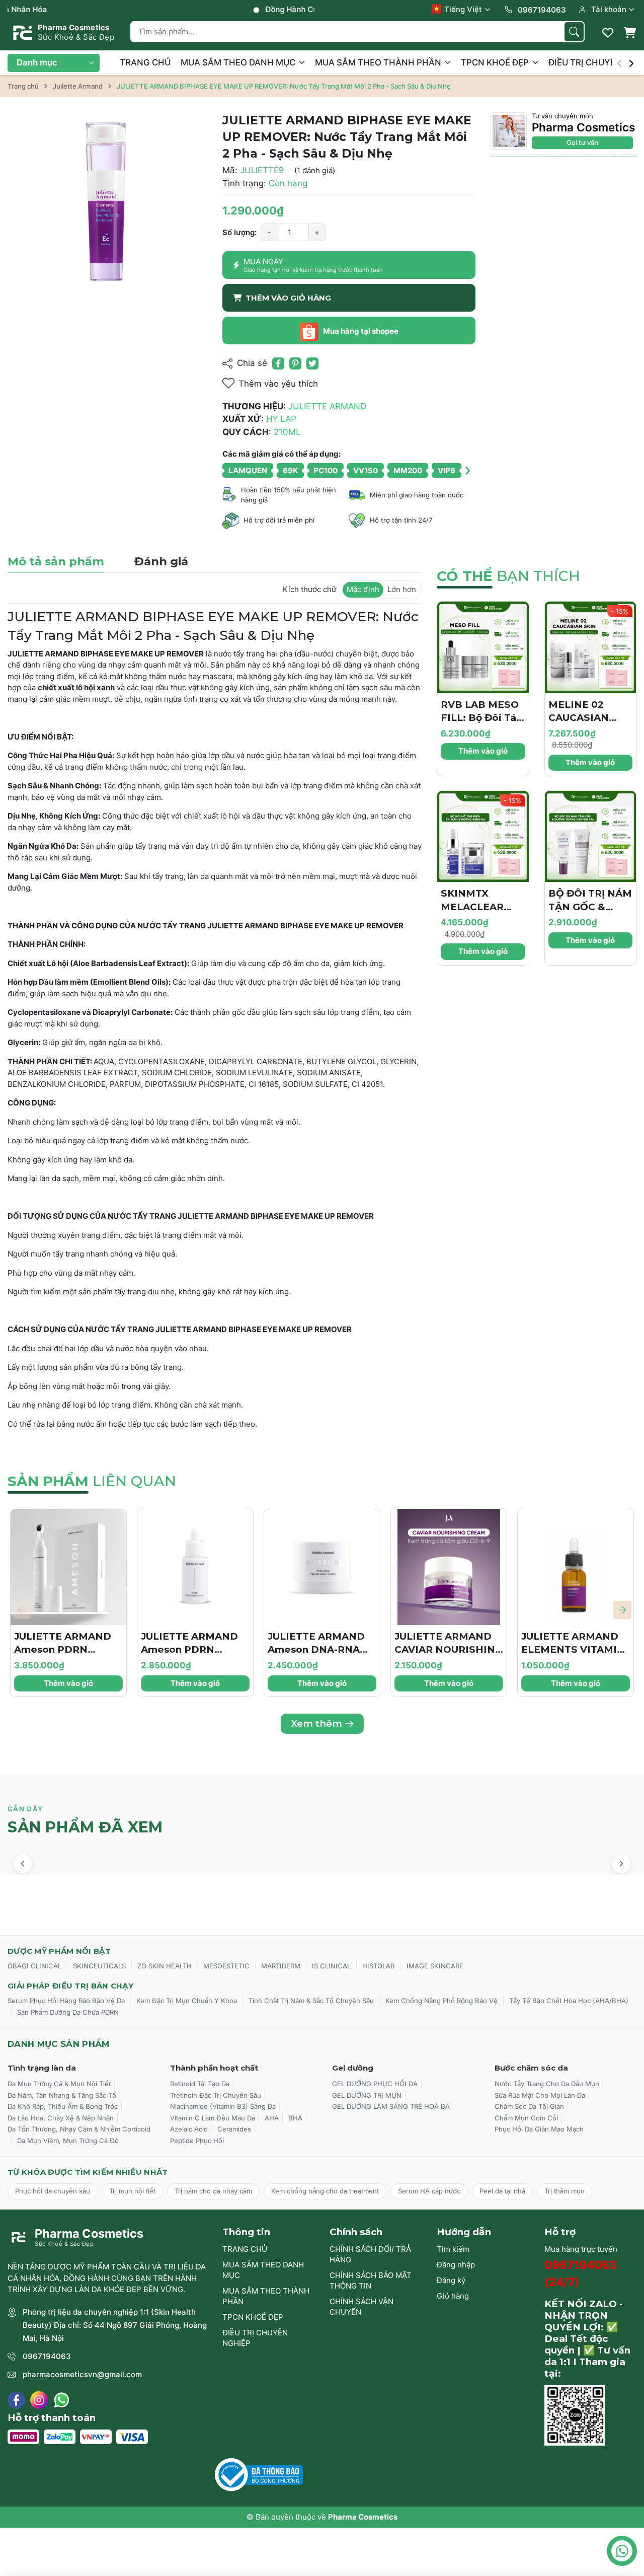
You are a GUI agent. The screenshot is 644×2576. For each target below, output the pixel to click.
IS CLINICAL (331, 1966)
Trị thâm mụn (565, 2191)
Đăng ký (451, 2280)
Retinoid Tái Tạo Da (200, 2084)
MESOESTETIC (226, 1966)
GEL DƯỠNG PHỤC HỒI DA (375, 2084)
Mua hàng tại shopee (360, 331)
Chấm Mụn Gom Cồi (526, 2118)
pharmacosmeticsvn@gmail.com (82, 2374)
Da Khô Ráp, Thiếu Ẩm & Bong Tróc (63, 2106)
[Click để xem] (107, 212)
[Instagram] (39, 2400)
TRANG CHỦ (145, 62)
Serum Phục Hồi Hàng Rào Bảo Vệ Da (66, 2001)
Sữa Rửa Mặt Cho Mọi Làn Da (540, 2095)
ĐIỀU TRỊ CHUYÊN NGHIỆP (255, 2338)
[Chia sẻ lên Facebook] (278, 363)
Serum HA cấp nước (429, 2191)
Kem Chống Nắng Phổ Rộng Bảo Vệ (441, 2001)
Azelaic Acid (189, 2129)
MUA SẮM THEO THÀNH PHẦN (379, 62)
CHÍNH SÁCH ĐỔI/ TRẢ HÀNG (370, 2254)
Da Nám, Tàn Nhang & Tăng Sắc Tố (62, 2095)
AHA (272, 2118)
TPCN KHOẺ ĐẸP (496, 62)
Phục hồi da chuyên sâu (53, 2191)
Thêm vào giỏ (483, 751)
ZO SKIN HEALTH (165, 1966)
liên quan (92, 1481)
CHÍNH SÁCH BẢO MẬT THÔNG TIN (371, 2280)
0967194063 (47, 2356)
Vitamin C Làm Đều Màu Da (213, 2118)
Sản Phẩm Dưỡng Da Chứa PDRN (68, 2012)
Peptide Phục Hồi (197, 2141)
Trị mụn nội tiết (132, 2191)
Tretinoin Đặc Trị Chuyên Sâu (216, 2095)
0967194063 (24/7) (581, 2273)
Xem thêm (316, 1723)
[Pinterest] (295, 363)
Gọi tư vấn (582, 142)
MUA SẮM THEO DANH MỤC (239, 62)
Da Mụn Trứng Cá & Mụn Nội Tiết (59, 2084)
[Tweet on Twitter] (312, 363)
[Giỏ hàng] (629, 33)
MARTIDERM (281, 1966)
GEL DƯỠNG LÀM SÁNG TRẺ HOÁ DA (391, 2106)
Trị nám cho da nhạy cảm (213, 2191)
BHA (295, 2118)
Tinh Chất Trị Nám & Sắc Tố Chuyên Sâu (311, 2001)
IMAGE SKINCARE (435, 1966)
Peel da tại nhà (502, 2191)
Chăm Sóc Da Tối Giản (529, 2106)
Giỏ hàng (453, 2296)
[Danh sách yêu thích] (608, 33)
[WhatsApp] (62, 2400)
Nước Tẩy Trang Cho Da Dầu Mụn (547, 2084)
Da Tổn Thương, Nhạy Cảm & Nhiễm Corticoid (79, 2129)
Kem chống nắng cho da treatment (325, 2191)
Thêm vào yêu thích (278, 384)
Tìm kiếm (453, 2249)
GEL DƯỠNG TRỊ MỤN (367, 2095)
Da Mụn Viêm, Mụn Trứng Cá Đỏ (68, 2141)
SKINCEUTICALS (99, 1966)
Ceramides (234, 2129)
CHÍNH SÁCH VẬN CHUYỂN (361, 2307)
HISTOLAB (379, 1966)
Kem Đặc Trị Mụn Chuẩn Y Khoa (187, 2001)
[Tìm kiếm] (574, 32)
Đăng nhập (456, 2265)
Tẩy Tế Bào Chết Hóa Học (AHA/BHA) (569, 2001)
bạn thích (508, 576)
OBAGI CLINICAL (34, 1966)
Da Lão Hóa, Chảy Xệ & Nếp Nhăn (61, 2118)
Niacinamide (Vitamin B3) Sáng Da (223, 2106)
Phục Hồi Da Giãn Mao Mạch (539, 2129)
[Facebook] (16, 2400)
